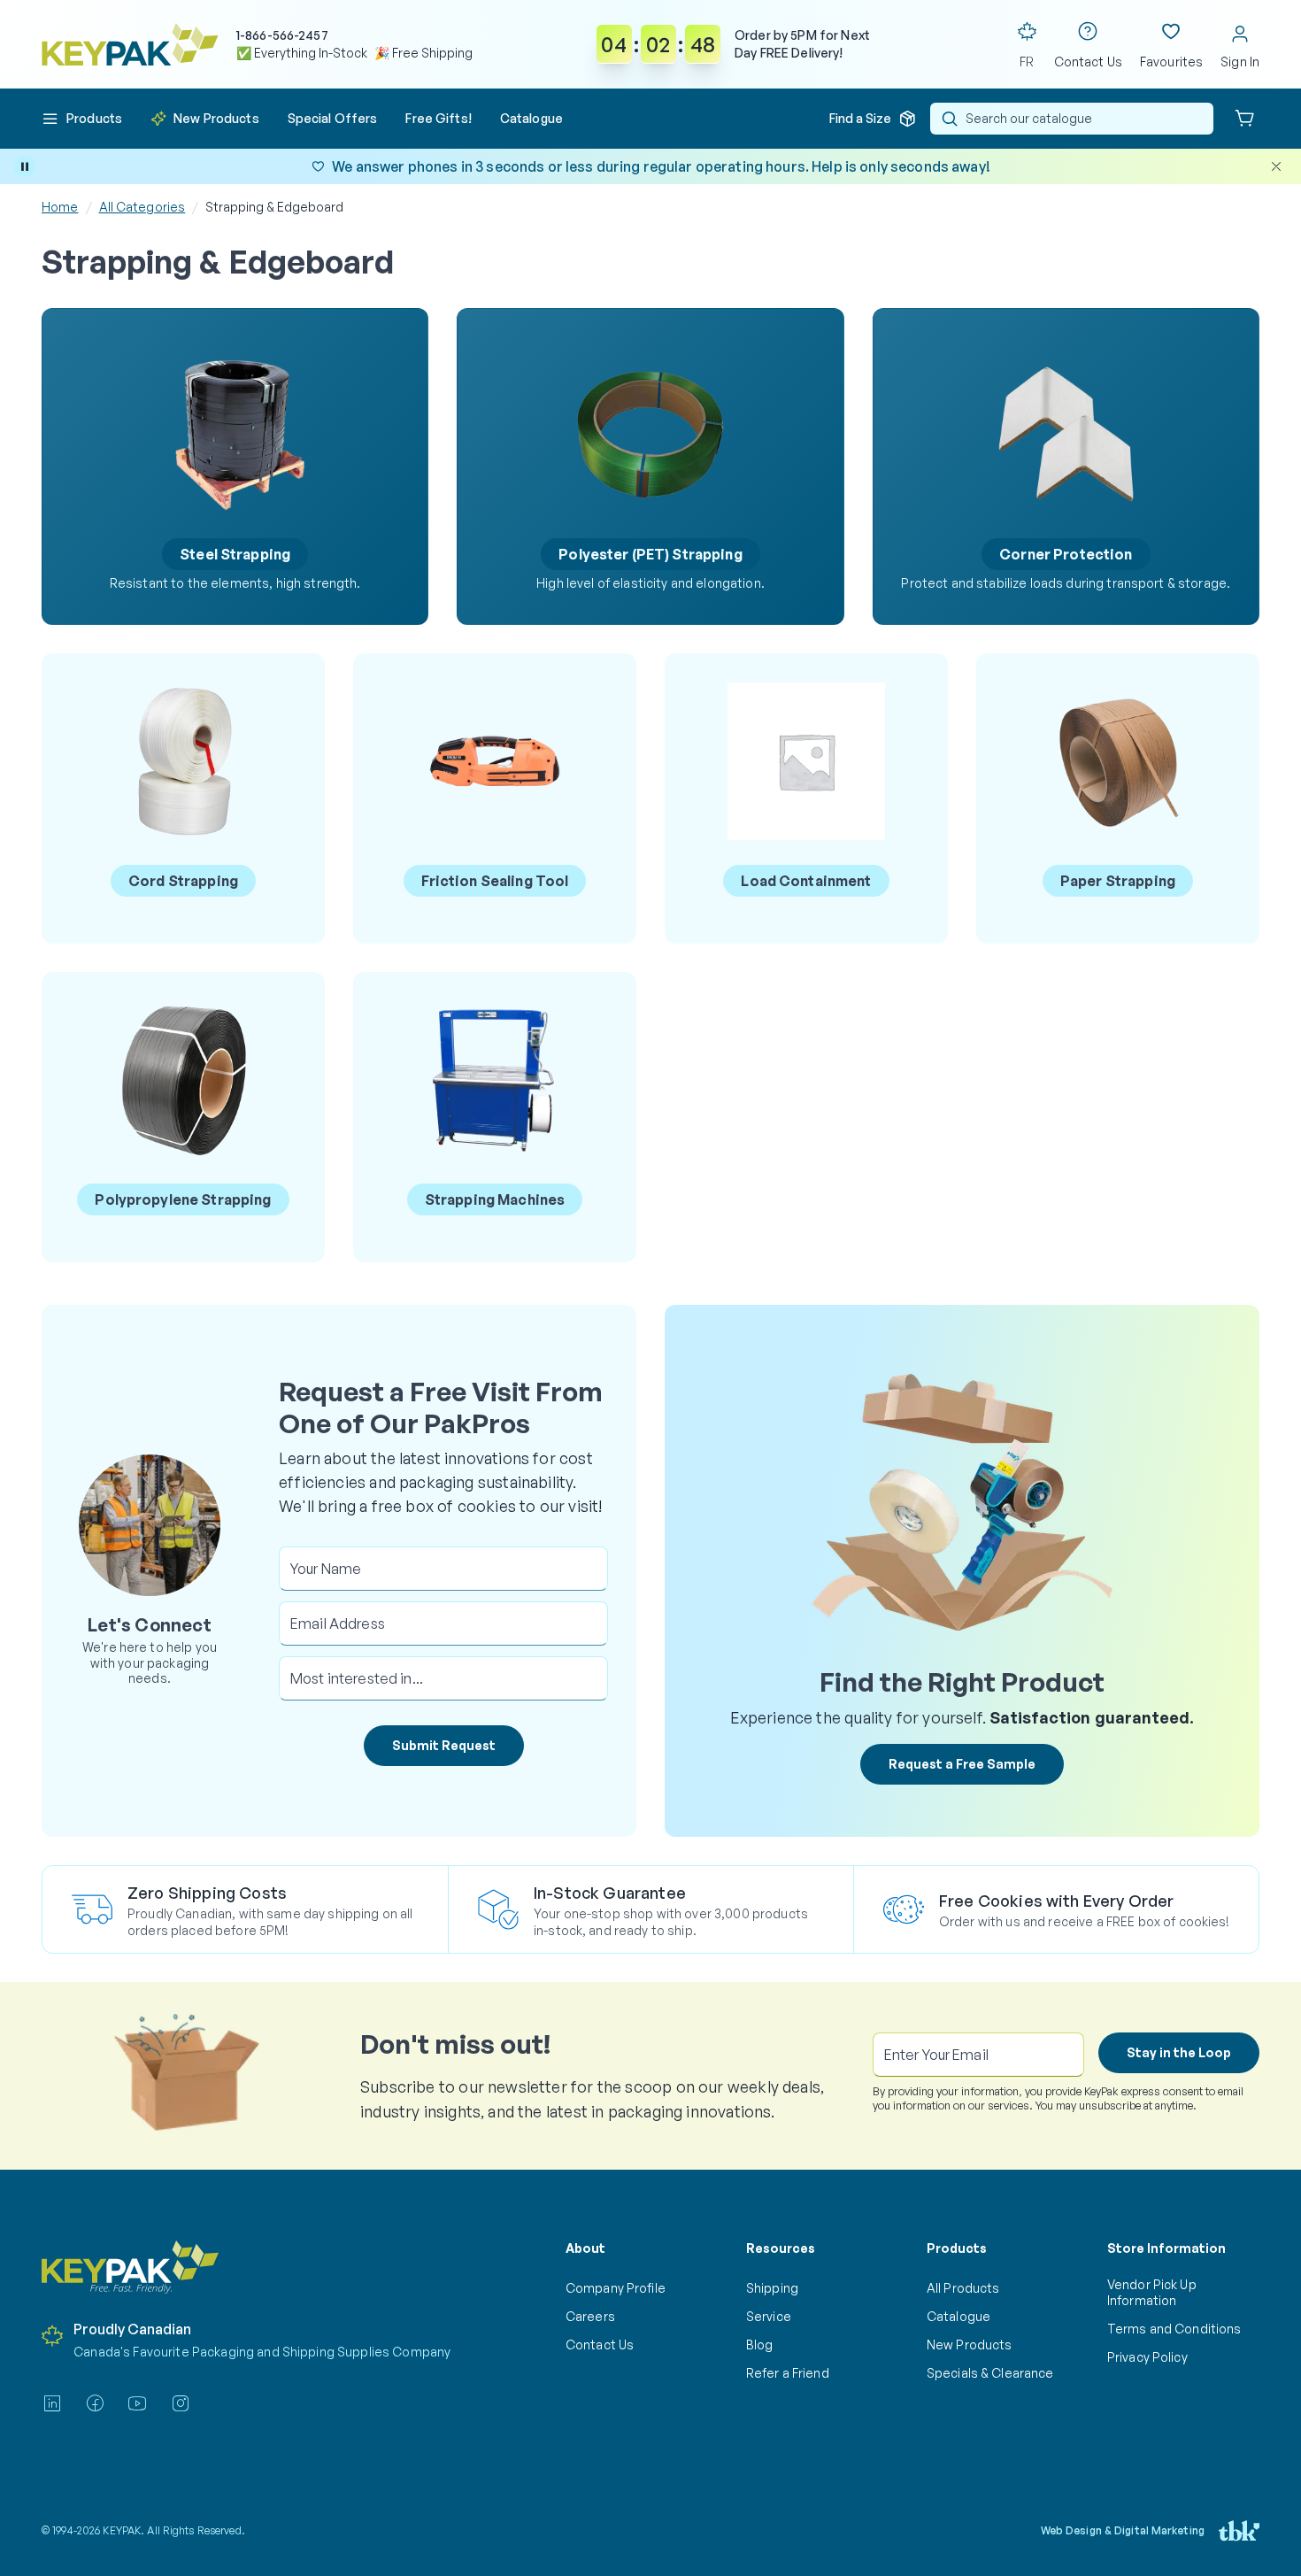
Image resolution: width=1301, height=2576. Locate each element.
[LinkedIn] (52, 2403)
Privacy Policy (1147, 2357)
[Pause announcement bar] (25, 166)
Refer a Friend (788, 2373)
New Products (969, 2345)
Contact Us (600, 2345)
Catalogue (958, 2316)
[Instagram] (181, 2403)
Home (60, 207)
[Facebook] (95, 2403)
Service (769, 2316)
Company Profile (616, 2288)
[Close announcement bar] (1276, 166)
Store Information (1166, 2248)
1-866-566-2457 (282, 35)
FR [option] (1027, 62)
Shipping (772, 2288)
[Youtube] (137, 2403)
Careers (590, 2316)
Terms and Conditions (1174, 2329)
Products (957, 2248)
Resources (781, 2248)
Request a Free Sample (962, 1764)
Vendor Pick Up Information (1152, 2292)
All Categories (142, 207)
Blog (760, 2345)
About (585, 2248)
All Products (963, 2288)
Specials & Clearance (990, 2373)
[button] (82, 119)
